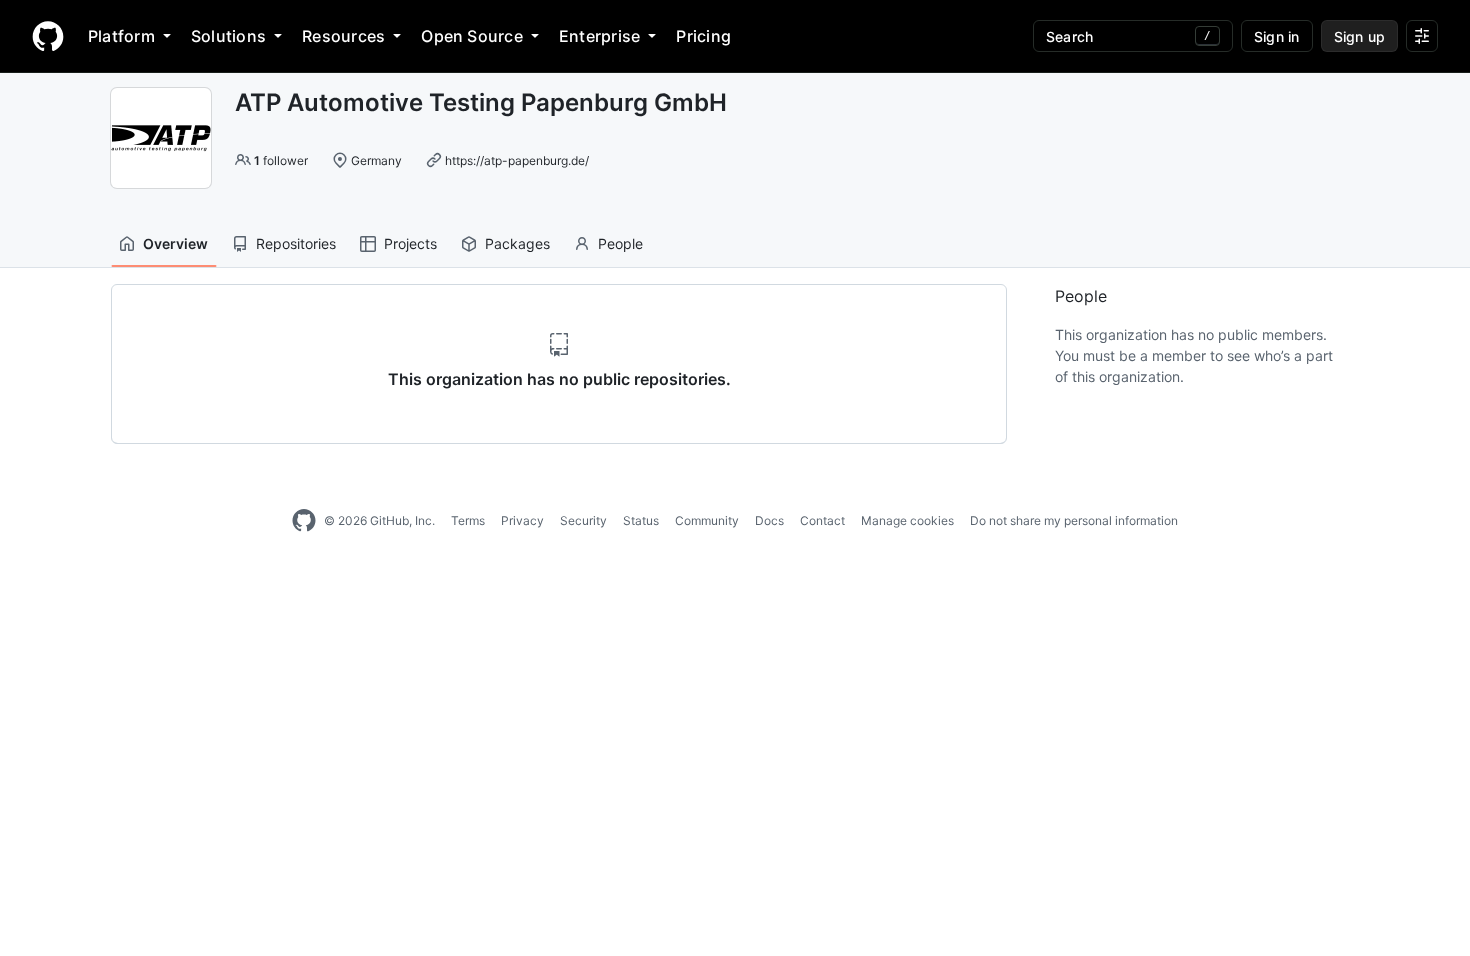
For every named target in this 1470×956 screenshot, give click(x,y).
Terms (468, 520)
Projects (410, 243)
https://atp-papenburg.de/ (517, 160)
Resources (343, 36)
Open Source (472, 36)
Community (707, 520)
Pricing (703, 36)
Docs (769, 520)
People (620, 243)
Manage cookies (907, 520)
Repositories (296, 243)
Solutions (228, 36)
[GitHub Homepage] (304, 521)
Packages (517, 243)
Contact (822, 520)
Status (641, 520)
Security (583, 520)
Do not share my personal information (1074, 520)
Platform (121, 36)
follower (281, 160)
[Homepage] (48, 36)
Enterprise (599, 36)
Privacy (522, 520)
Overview (175, 243)
